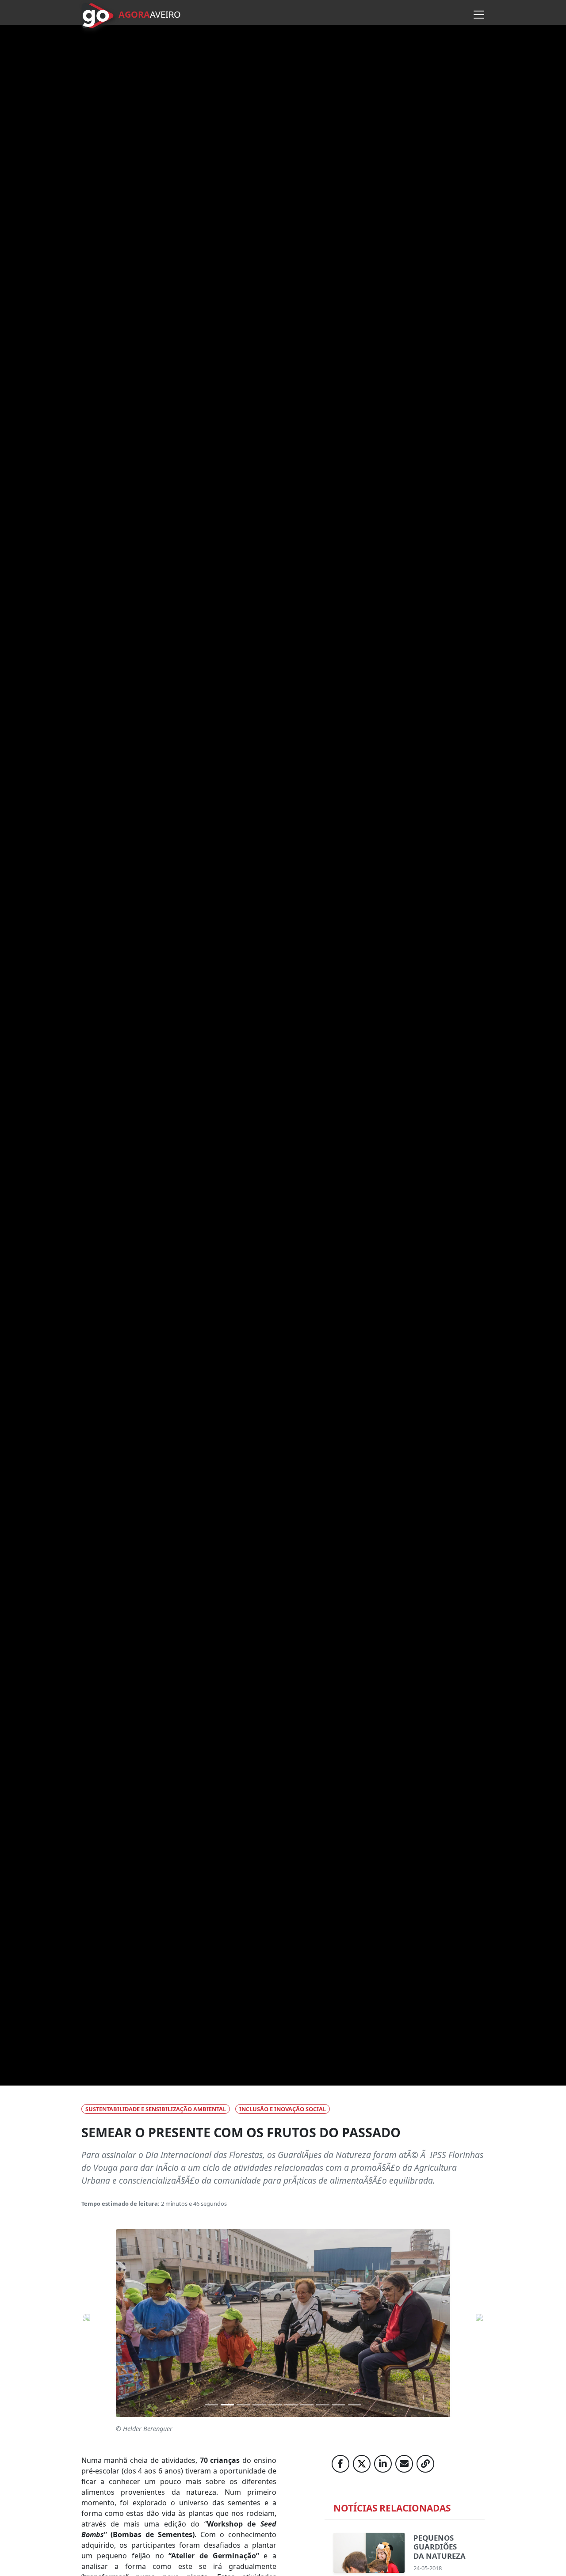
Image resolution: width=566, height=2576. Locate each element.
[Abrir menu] (479, 15)
